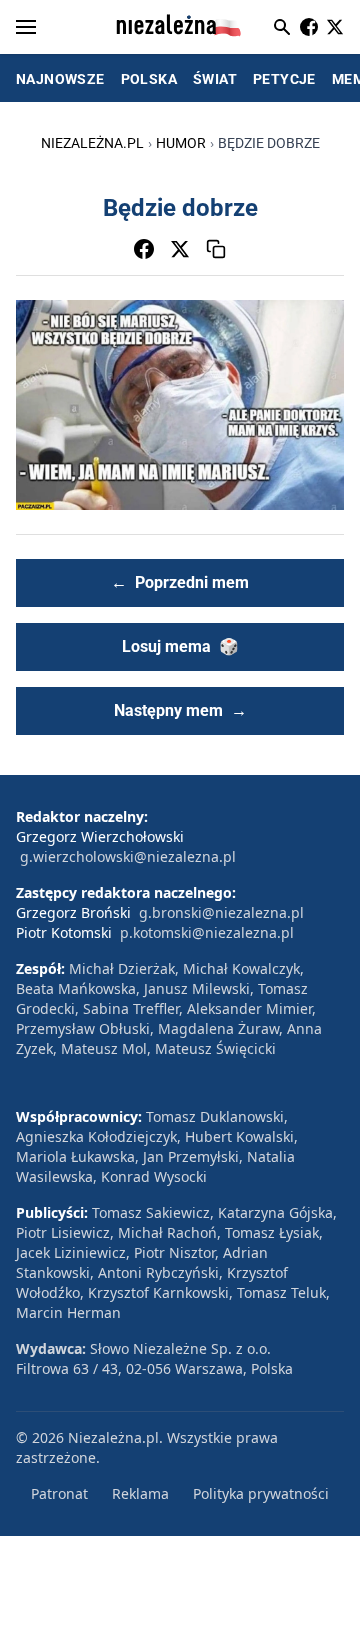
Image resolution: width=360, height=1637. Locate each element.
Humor (181, 143)
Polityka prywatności (261, 1493)
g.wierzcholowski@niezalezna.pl (128, 856)
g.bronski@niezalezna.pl (221, 912)
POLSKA (149, 79)
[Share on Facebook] (144, 249)
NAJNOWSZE (60, 79)
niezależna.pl (92, 143)
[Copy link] (216, 249)
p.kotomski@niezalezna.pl (207, 932)
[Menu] (26, 27)
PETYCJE (284, 79)
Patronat (59, 1493)
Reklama (140, 1493)
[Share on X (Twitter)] (180, 249)
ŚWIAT (215, 79)
